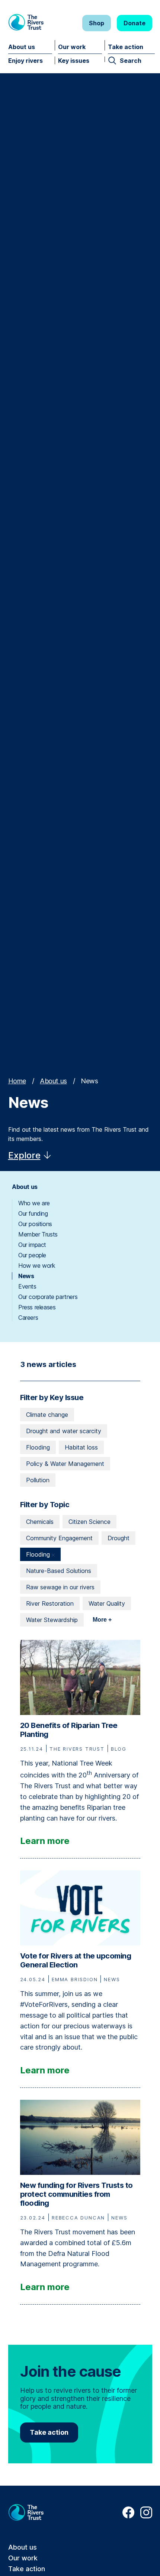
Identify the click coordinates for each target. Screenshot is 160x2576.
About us (22, 47)
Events (27, 1286)
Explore (24, 1155)
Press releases (37, 1307)
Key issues (74, 61)
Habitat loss (81, 1447)
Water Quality (107, 1603)
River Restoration (50, 1603)
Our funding (33, 1213)
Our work (72, 47)
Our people (32, 1255)
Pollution (38, 1480)
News (26, 1276)
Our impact (32, 1245)
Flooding (38, 1447)
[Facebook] (128, 2516)
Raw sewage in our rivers (60, 1587)
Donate (135, 23)
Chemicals (40, 1522)
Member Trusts (38, 1234)
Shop (97, 23)
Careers (28, 1318)
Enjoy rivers (25, 61)
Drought (119, 1538)
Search (131, 61)
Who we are (34, 1203)
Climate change (47, 1415)
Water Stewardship (52, 1620)
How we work (37, 1266)
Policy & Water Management (65, 1464)
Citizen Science (89, 1522)
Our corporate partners (48, 1297)
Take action (126, 47)
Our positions (35, 1224)
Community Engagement (59, 1538)
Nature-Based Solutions (59, 1571)
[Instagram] (146, 2516)
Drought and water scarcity (64, 1431)
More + (102, 1620)
